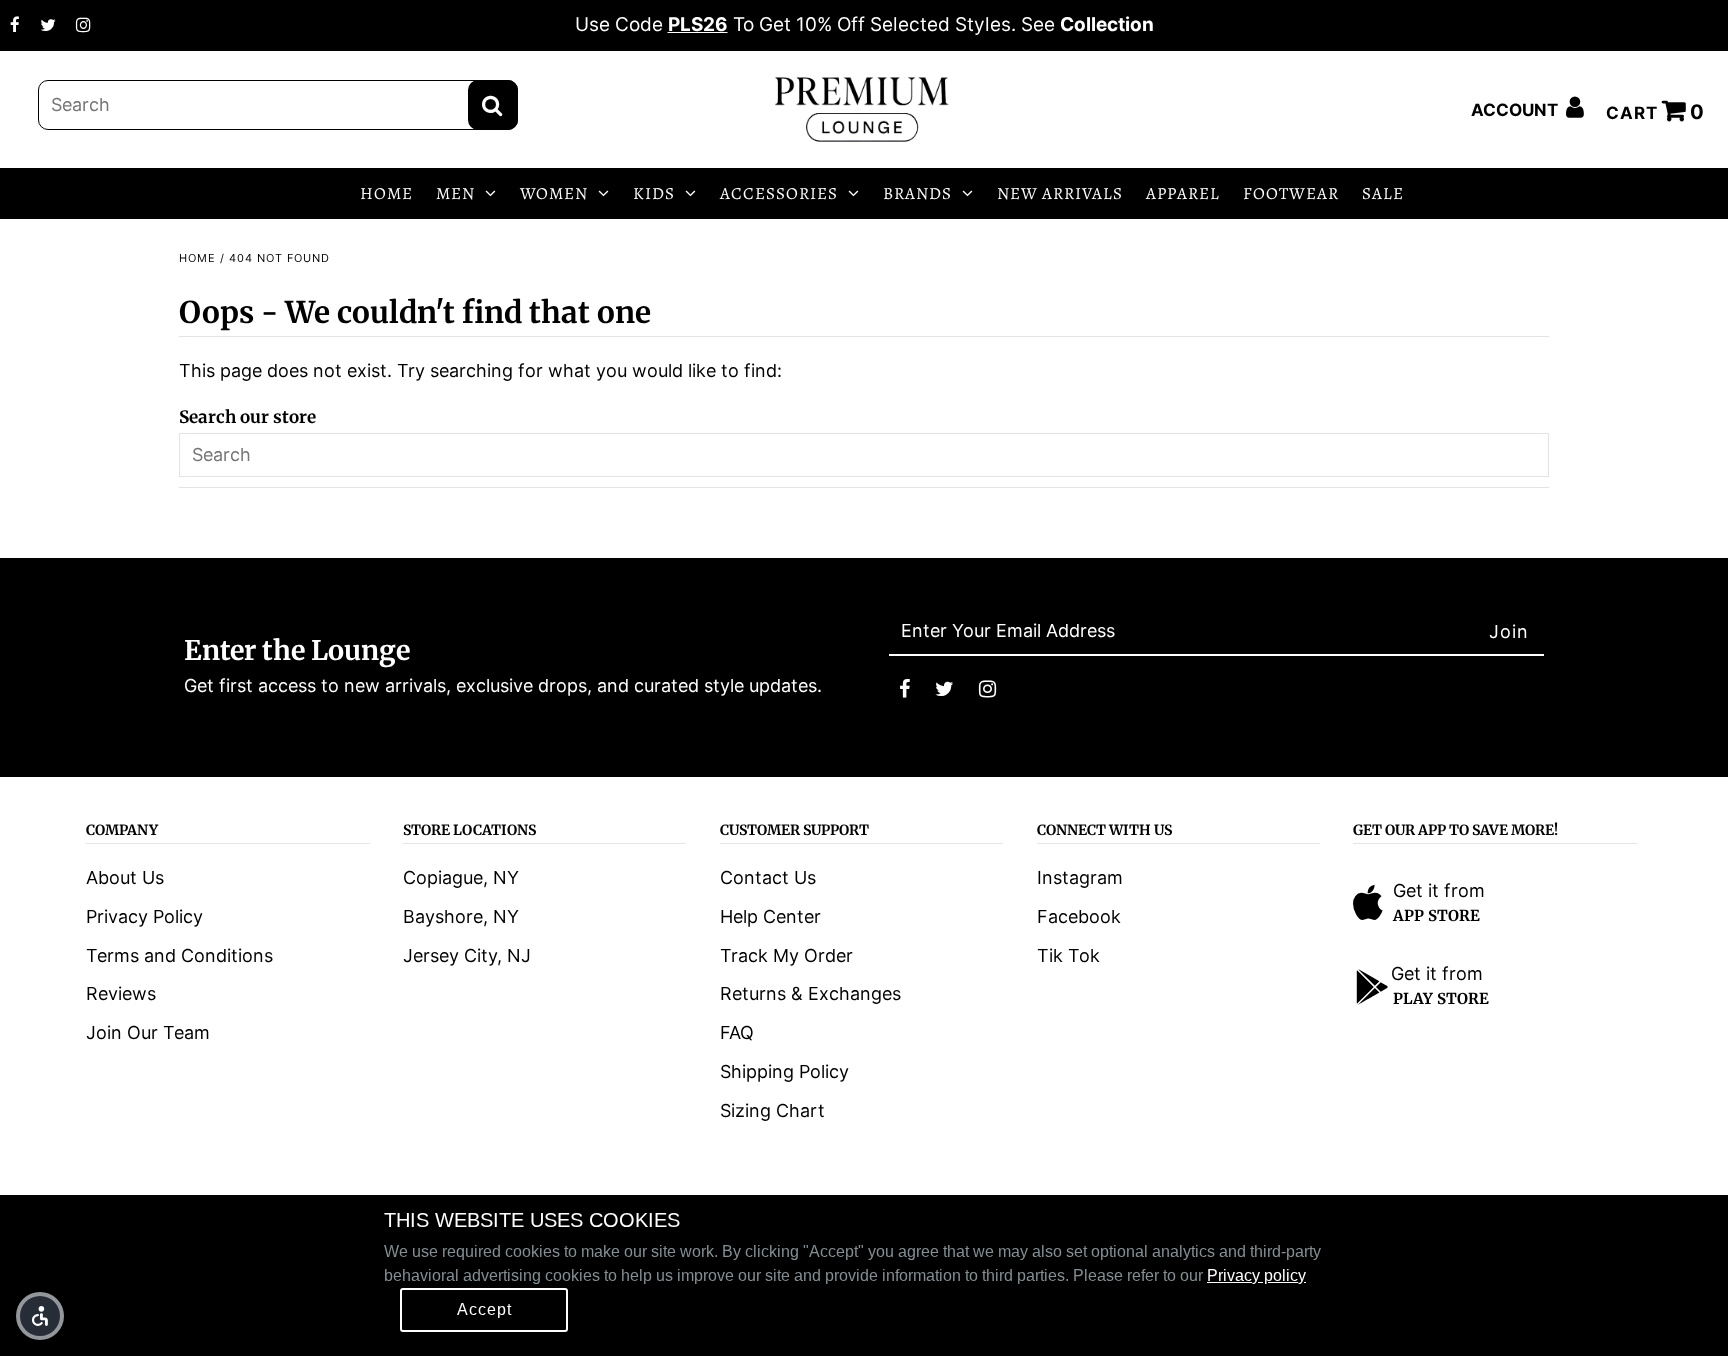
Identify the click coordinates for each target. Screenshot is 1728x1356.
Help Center (770, 916)
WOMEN (554, 193)
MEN (455, 193)
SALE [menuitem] (1383, 193)
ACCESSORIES (779, 193)
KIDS (654, 193)
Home (197, 258)
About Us (125, 877)
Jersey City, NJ (467, 955)
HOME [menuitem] (386, 193)
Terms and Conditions (179, 955)
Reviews (121, 993)
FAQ (737, 1032)
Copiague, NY (461, 877)
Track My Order (786, 955)
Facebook (1079, 916)
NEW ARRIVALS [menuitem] (1060, 193)
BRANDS (917, 193)
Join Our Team (148, 1032)
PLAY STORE (1441, 998)
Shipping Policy (784, 1071)
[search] (278, 105)
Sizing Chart (772, 1110)
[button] (40, 1316)
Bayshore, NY (461, 916)
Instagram (1080, 877)
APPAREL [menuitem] (1183, 193)
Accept (484, 1309)
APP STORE (1436, 915)
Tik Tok (1068, 955)
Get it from (1439, 890)
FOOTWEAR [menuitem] (1291, 193)
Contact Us (768, 877)
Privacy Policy (144, 916)
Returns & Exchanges (810, 993)
